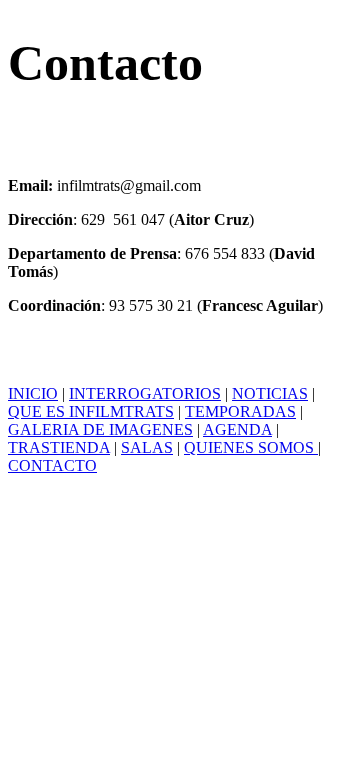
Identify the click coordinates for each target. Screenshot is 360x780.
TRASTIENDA (59, 447)
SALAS (147, 447)
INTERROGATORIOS (145, 393)
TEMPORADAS (240, 411)
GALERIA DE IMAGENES (100, 429)
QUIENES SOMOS (251, 447)
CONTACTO (52, 465)
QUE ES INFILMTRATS (91, 411)
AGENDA (237, 429)
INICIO (33, 393)
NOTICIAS (270, 393)
